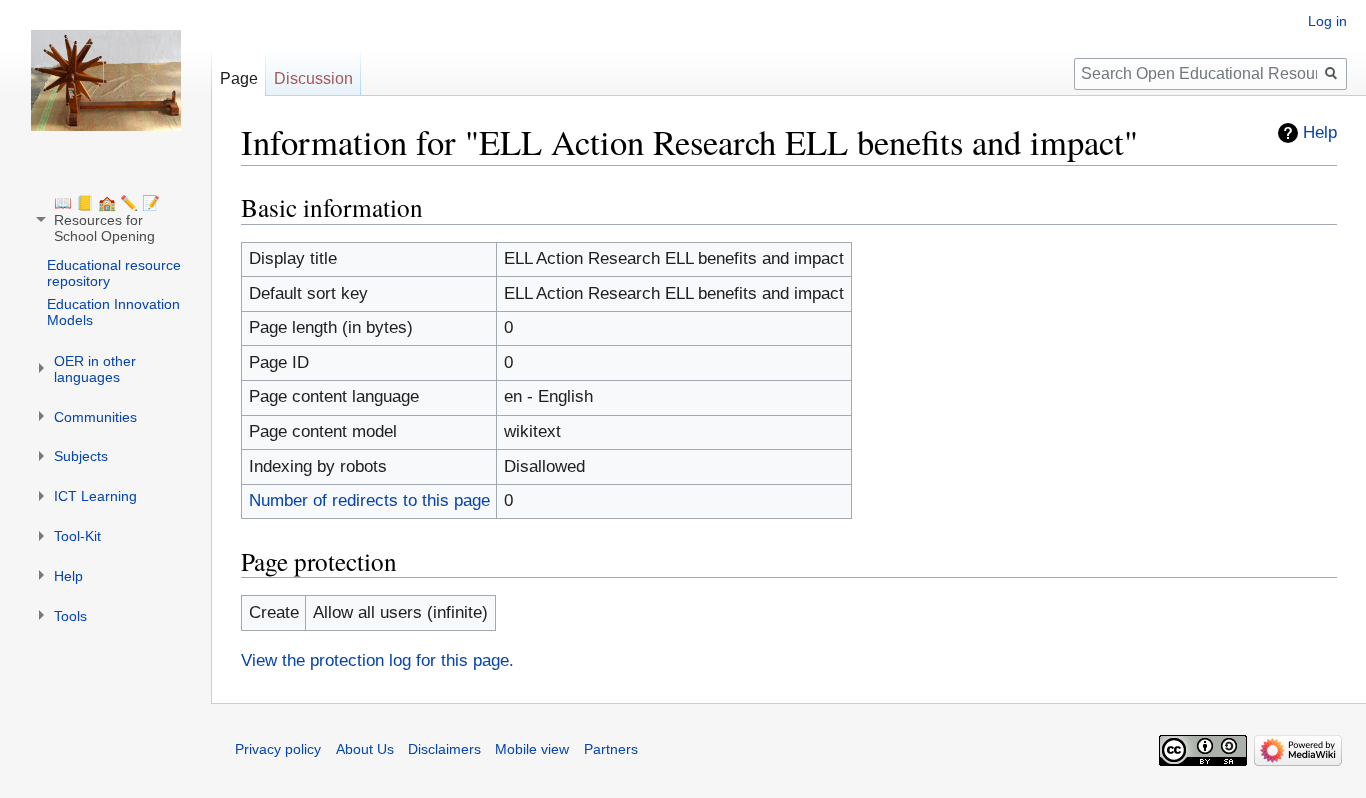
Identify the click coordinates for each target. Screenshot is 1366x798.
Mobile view (532, 749)
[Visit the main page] (106, 80)
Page (239, 78)
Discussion (313, 78)
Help (1320, 132)
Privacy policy (278, 749)
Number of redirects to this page (369, 500)
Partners (611, 749)
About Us (365, 749)
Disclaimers (444, 749)
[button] (107, 219)
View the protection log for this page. (377, 660)
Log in (1327, 21)
